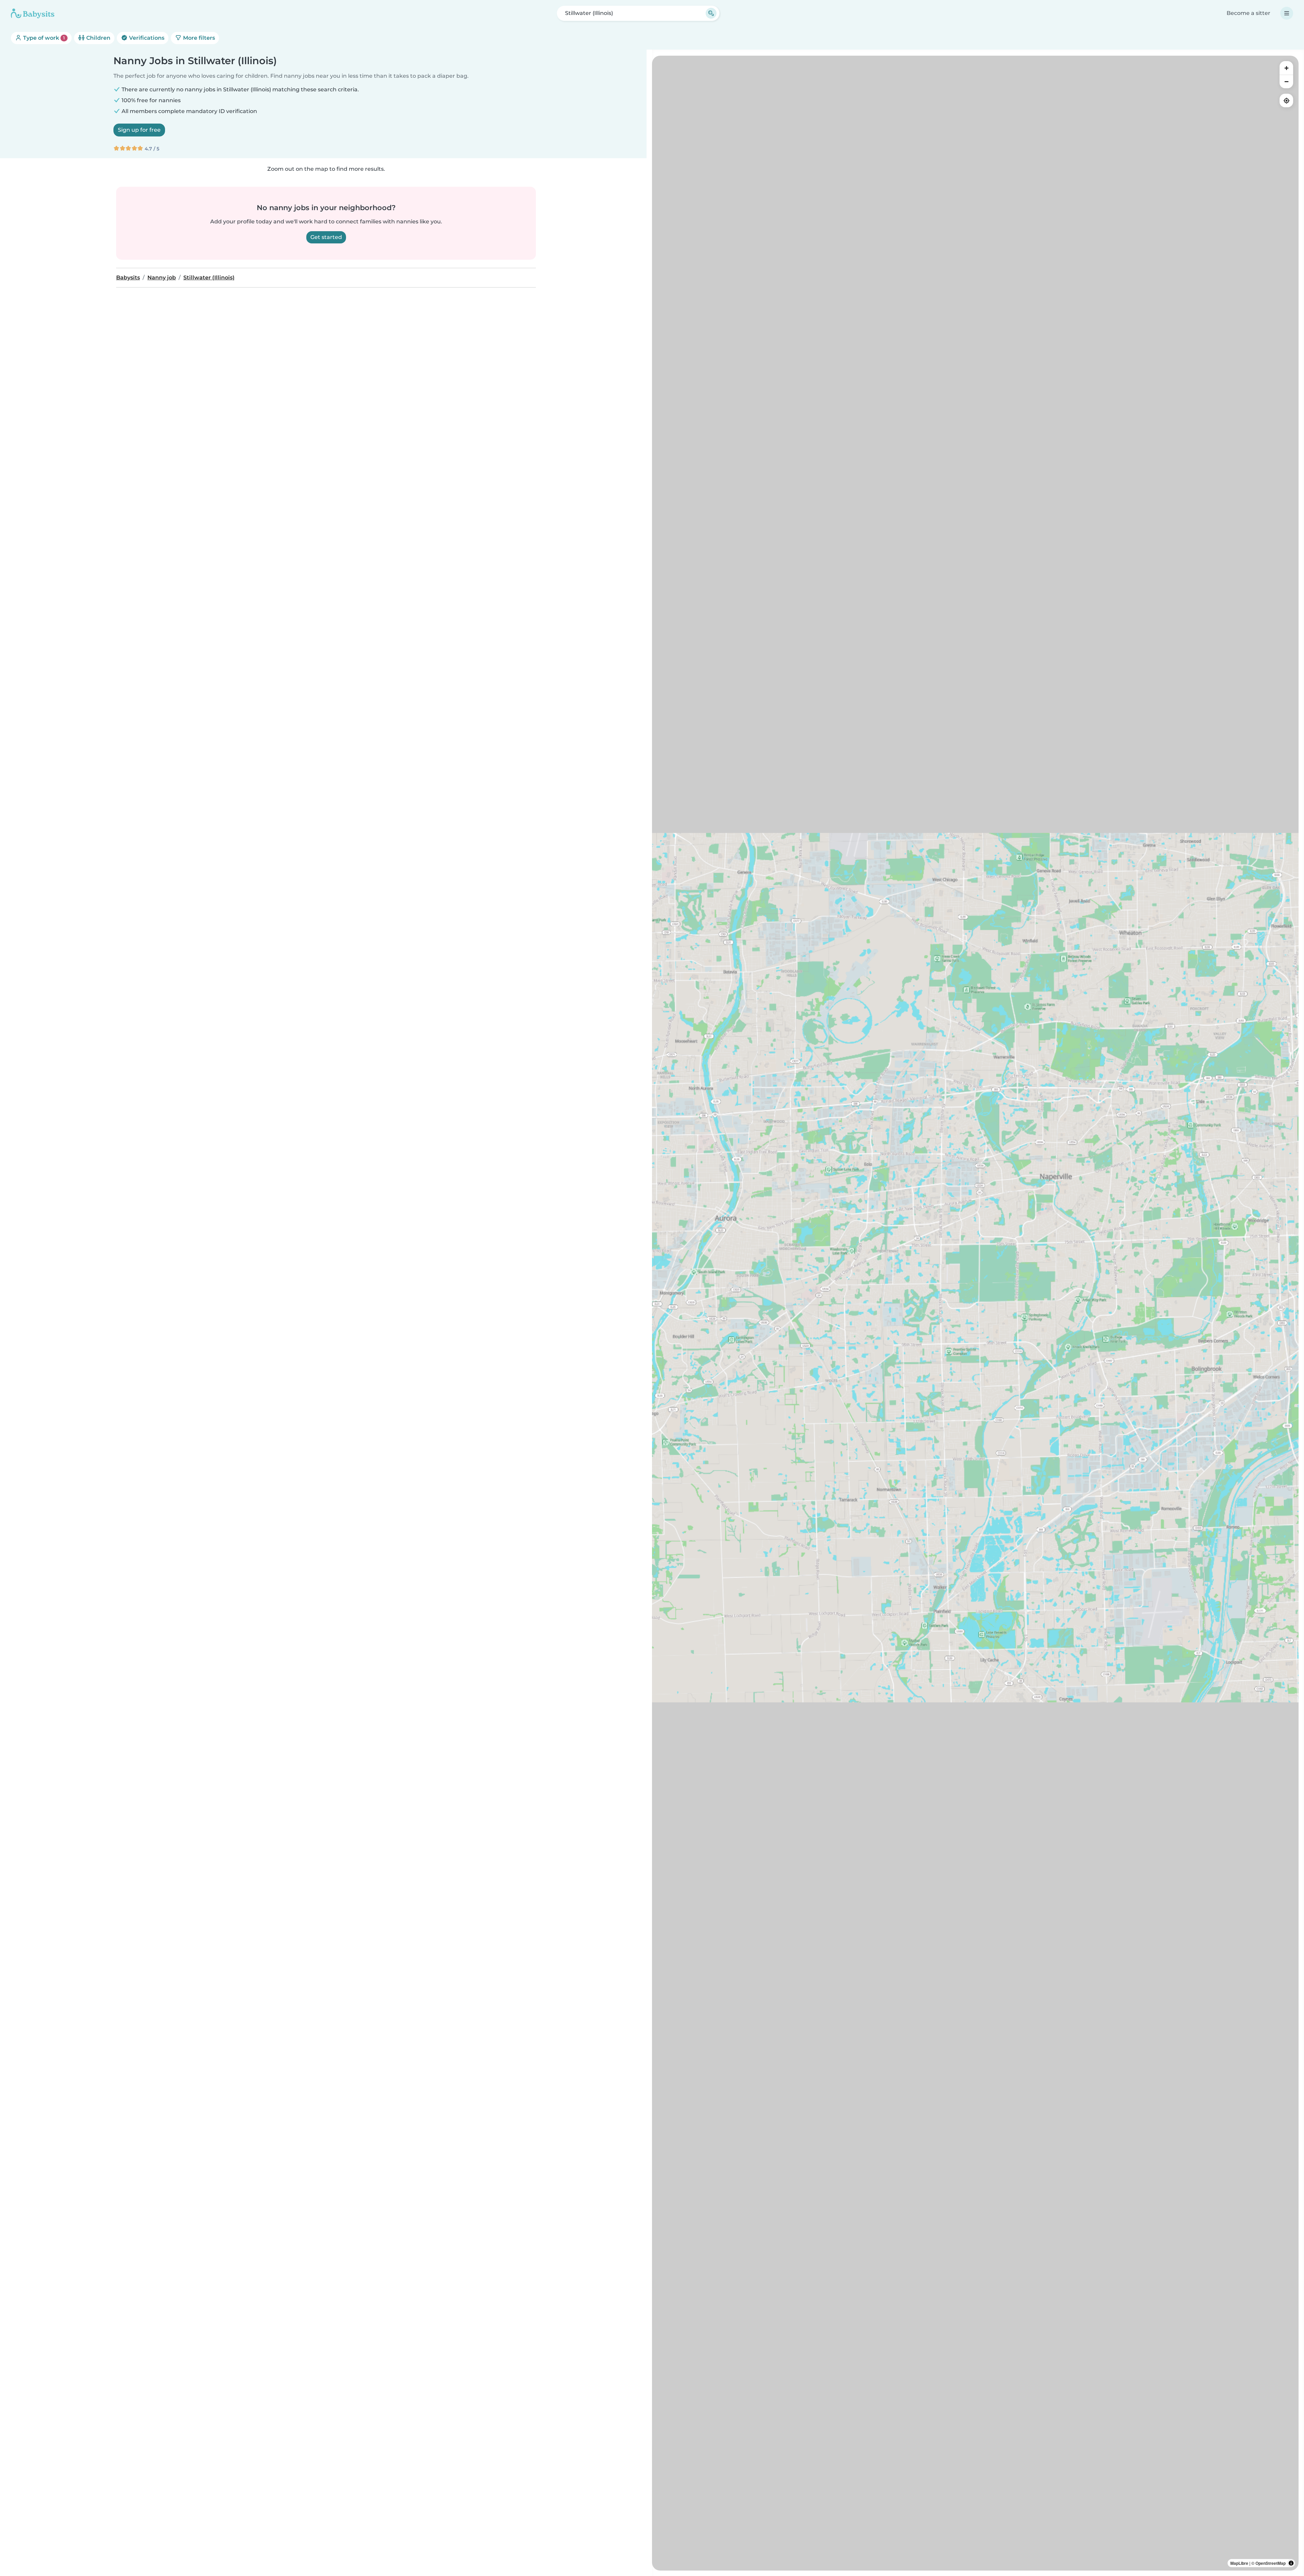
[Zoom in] (1286, 68)
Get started (326, 237)
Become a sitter (1248, 13)
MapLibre (1239, 2563)
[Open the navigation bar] (1287, 13)
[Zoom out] (1286, 81)
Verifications (146, 38)
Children (98, 38)
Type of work (43, 38)
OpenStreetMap (1271, 2563)
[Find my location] (1286, 100)
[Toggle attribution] (1291, 2563)
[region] (975, 1313)
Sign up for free (139, 130)
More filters (198, 38)
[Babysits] (33, 13)
